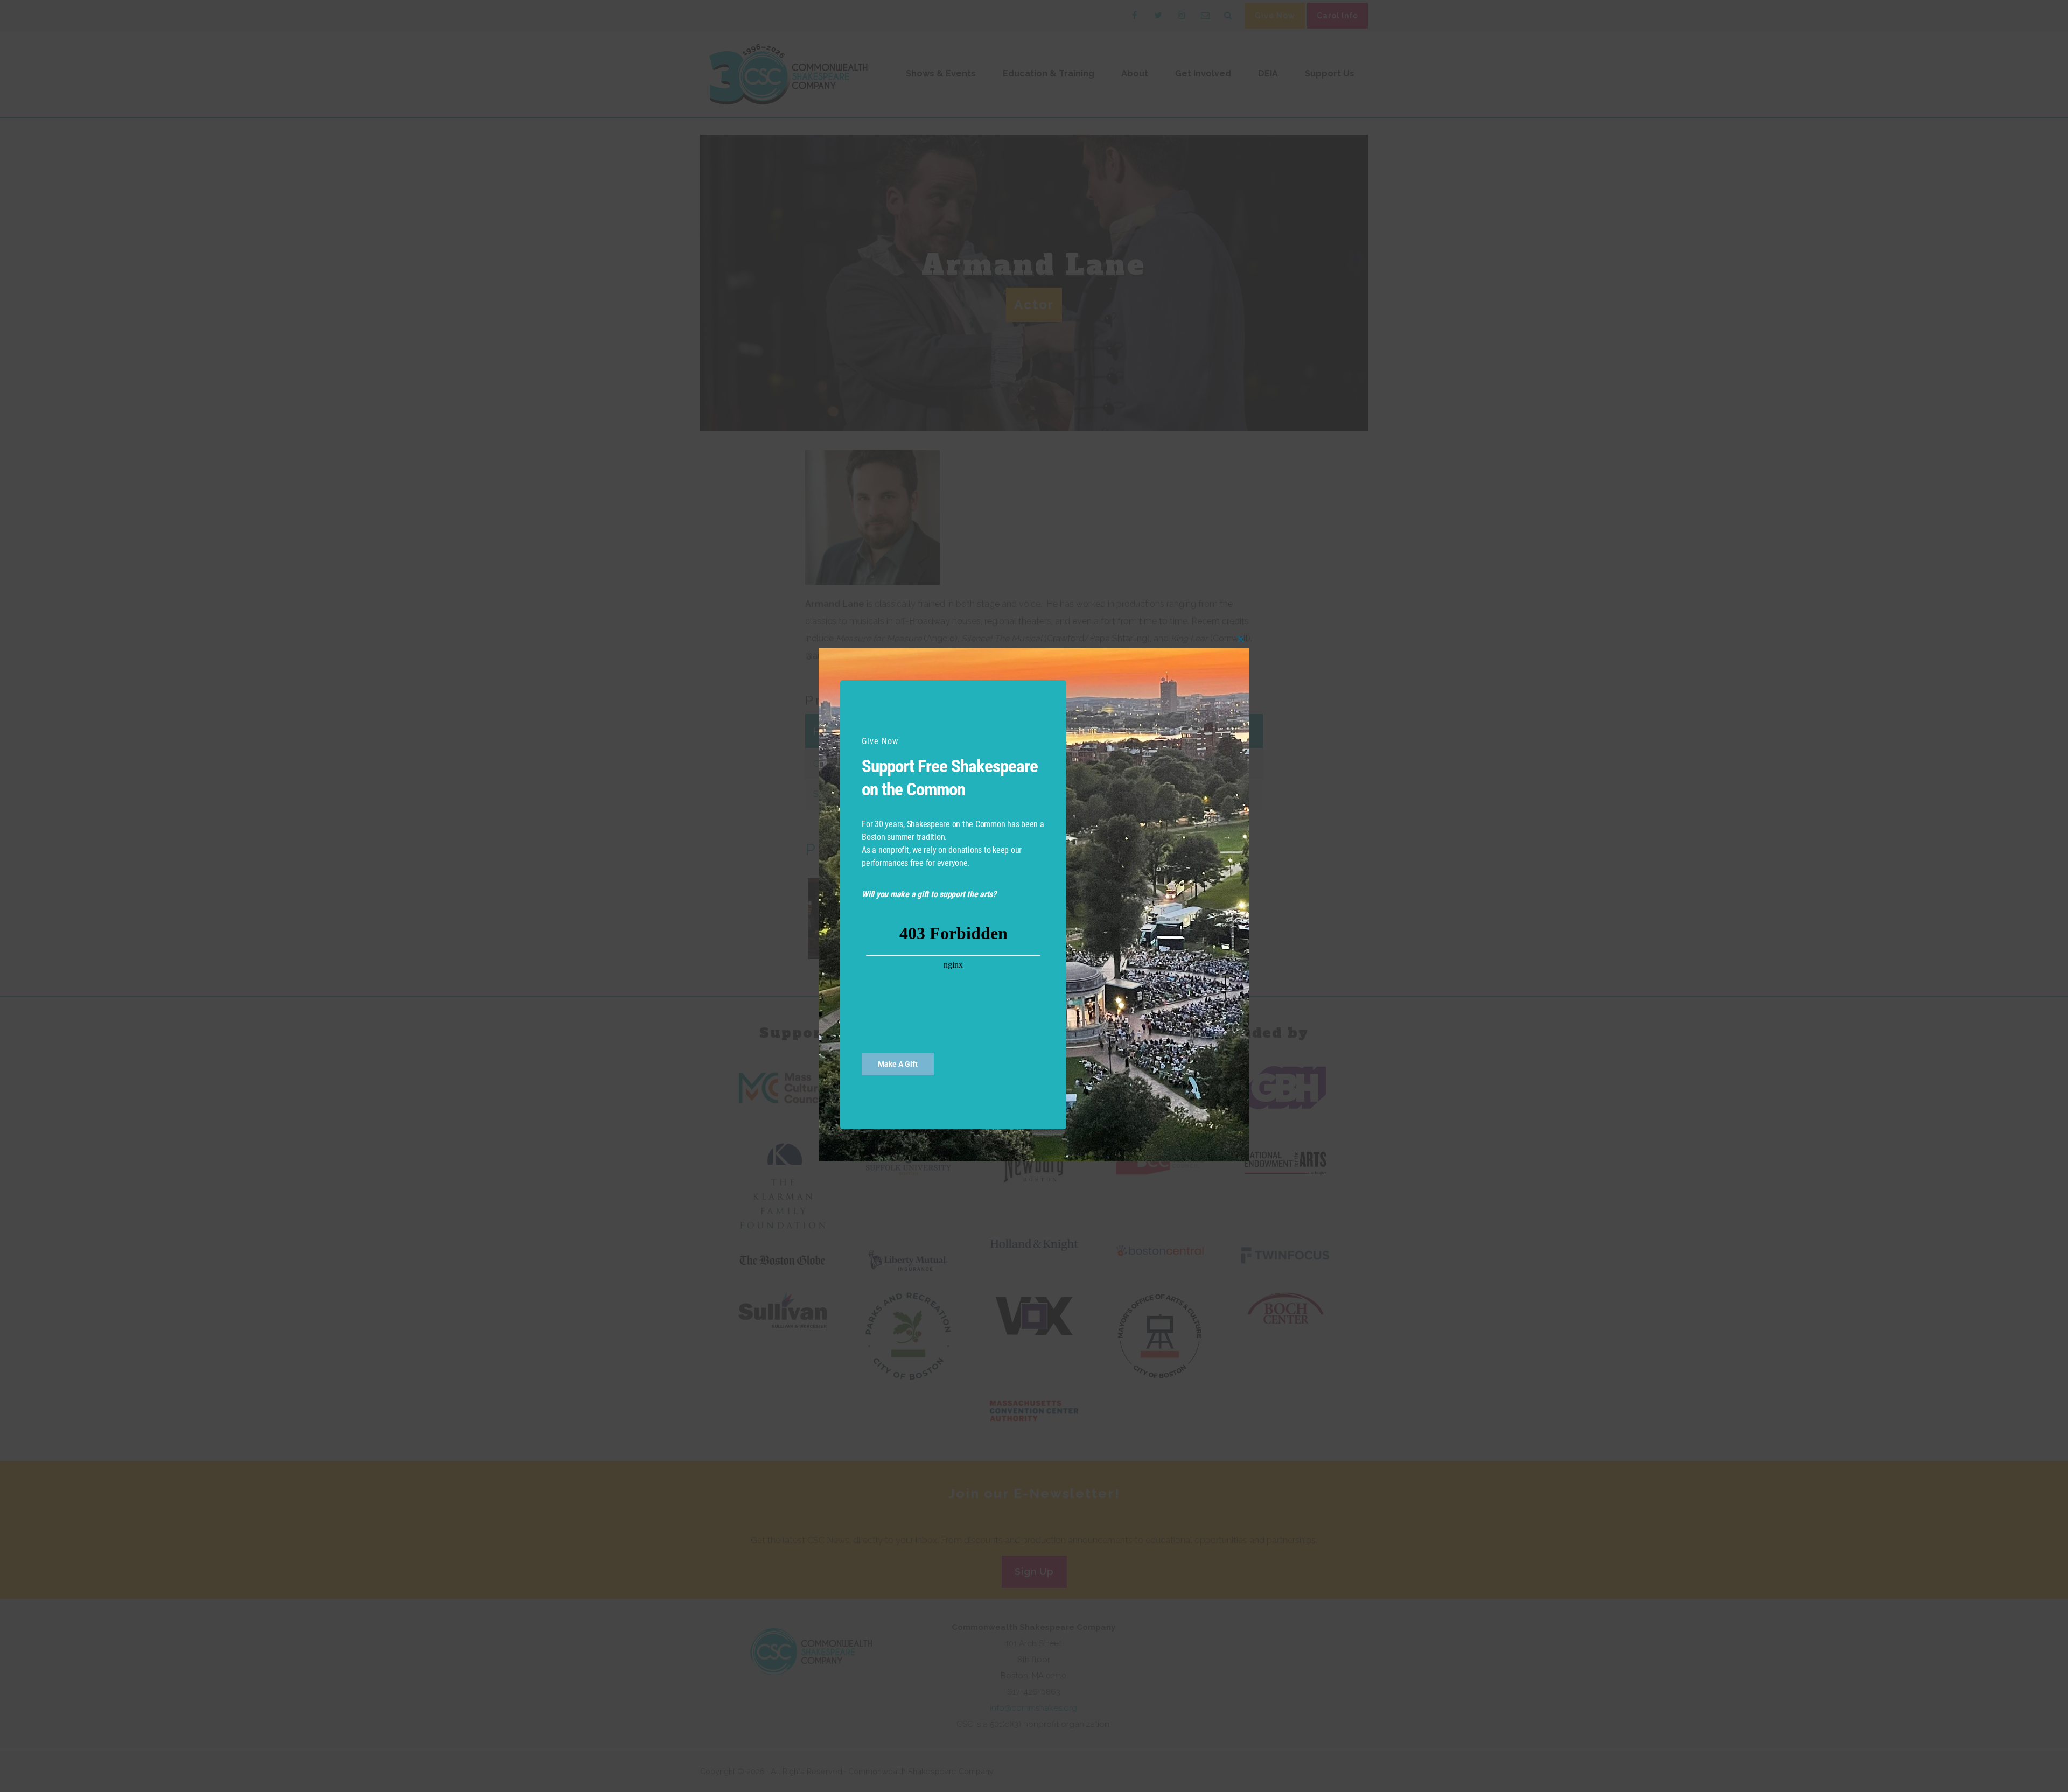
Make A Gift (898, 1064)
